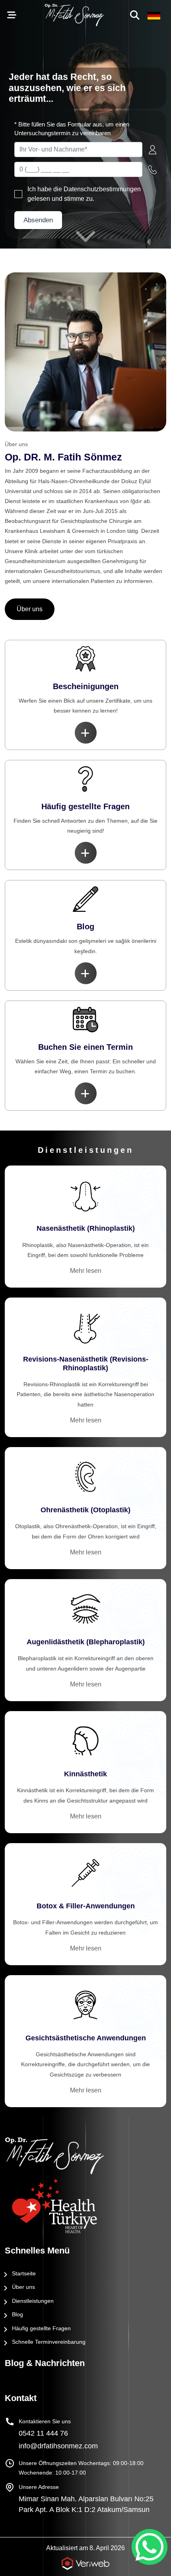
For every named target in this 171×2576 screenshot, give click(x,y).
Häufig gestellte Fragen (41, 2328)
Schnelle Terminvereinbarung (49, 2342)
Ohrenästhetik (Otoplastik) (85, 1510)
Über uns (30, 609)
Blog (17, 2314)
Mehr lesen (86, 1271)
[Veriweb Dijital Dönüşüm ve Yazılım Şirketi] (85, 2564)
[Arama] (136, 15)
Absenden (38, 220)
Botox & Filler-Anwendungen (86, 1906)
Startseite (24, 2273)
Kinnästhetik (85, 1774)
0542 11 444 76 (43, 2433)
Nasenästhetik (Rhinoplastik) (86, 1228)
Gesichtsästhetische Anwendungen (86, 2038)
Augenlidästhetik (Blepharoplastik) (86, 1642)
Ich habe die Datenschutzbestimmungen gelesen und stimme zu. (84, 194)
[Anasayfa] (85, 2156)
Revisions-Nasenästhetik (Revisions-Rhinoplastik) (86, 1364)
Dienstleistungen (33, 2301)
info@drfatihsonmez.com (58, 2446)
